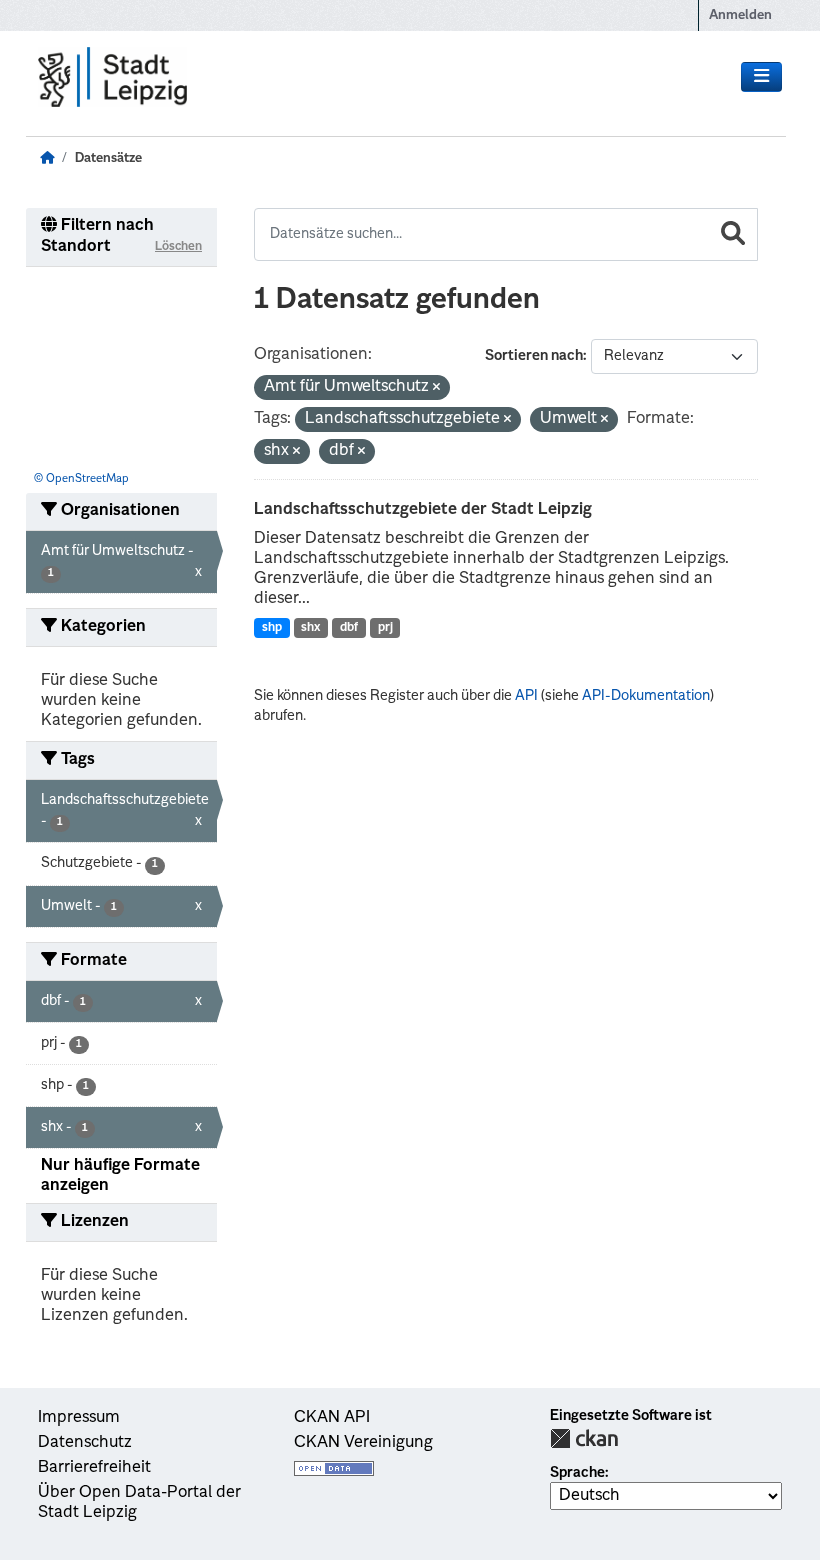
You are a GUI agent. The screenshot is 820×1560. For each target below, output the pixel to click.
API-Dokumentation (646, 696)
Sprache (577, 1473)
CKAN (584, 1438)
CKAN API (332, 1418)
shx (310, 628)
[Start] (47, 158)
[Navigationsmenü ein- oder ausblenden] (761, 77)
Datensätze (108, 158)
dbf (349, 628)
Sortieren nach (534, 356)
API (526, 696)
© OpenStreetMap (81, 479)
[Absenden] (733, 234)
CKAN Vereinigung (363, 1443)
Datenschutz (85, 1443)
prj (385, 628)
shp (272, 628)
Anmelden (740, 15)
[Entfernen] (436, 388)
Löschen (178, 247)
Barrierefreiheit (94, 1468)
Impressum (79, 1418)
